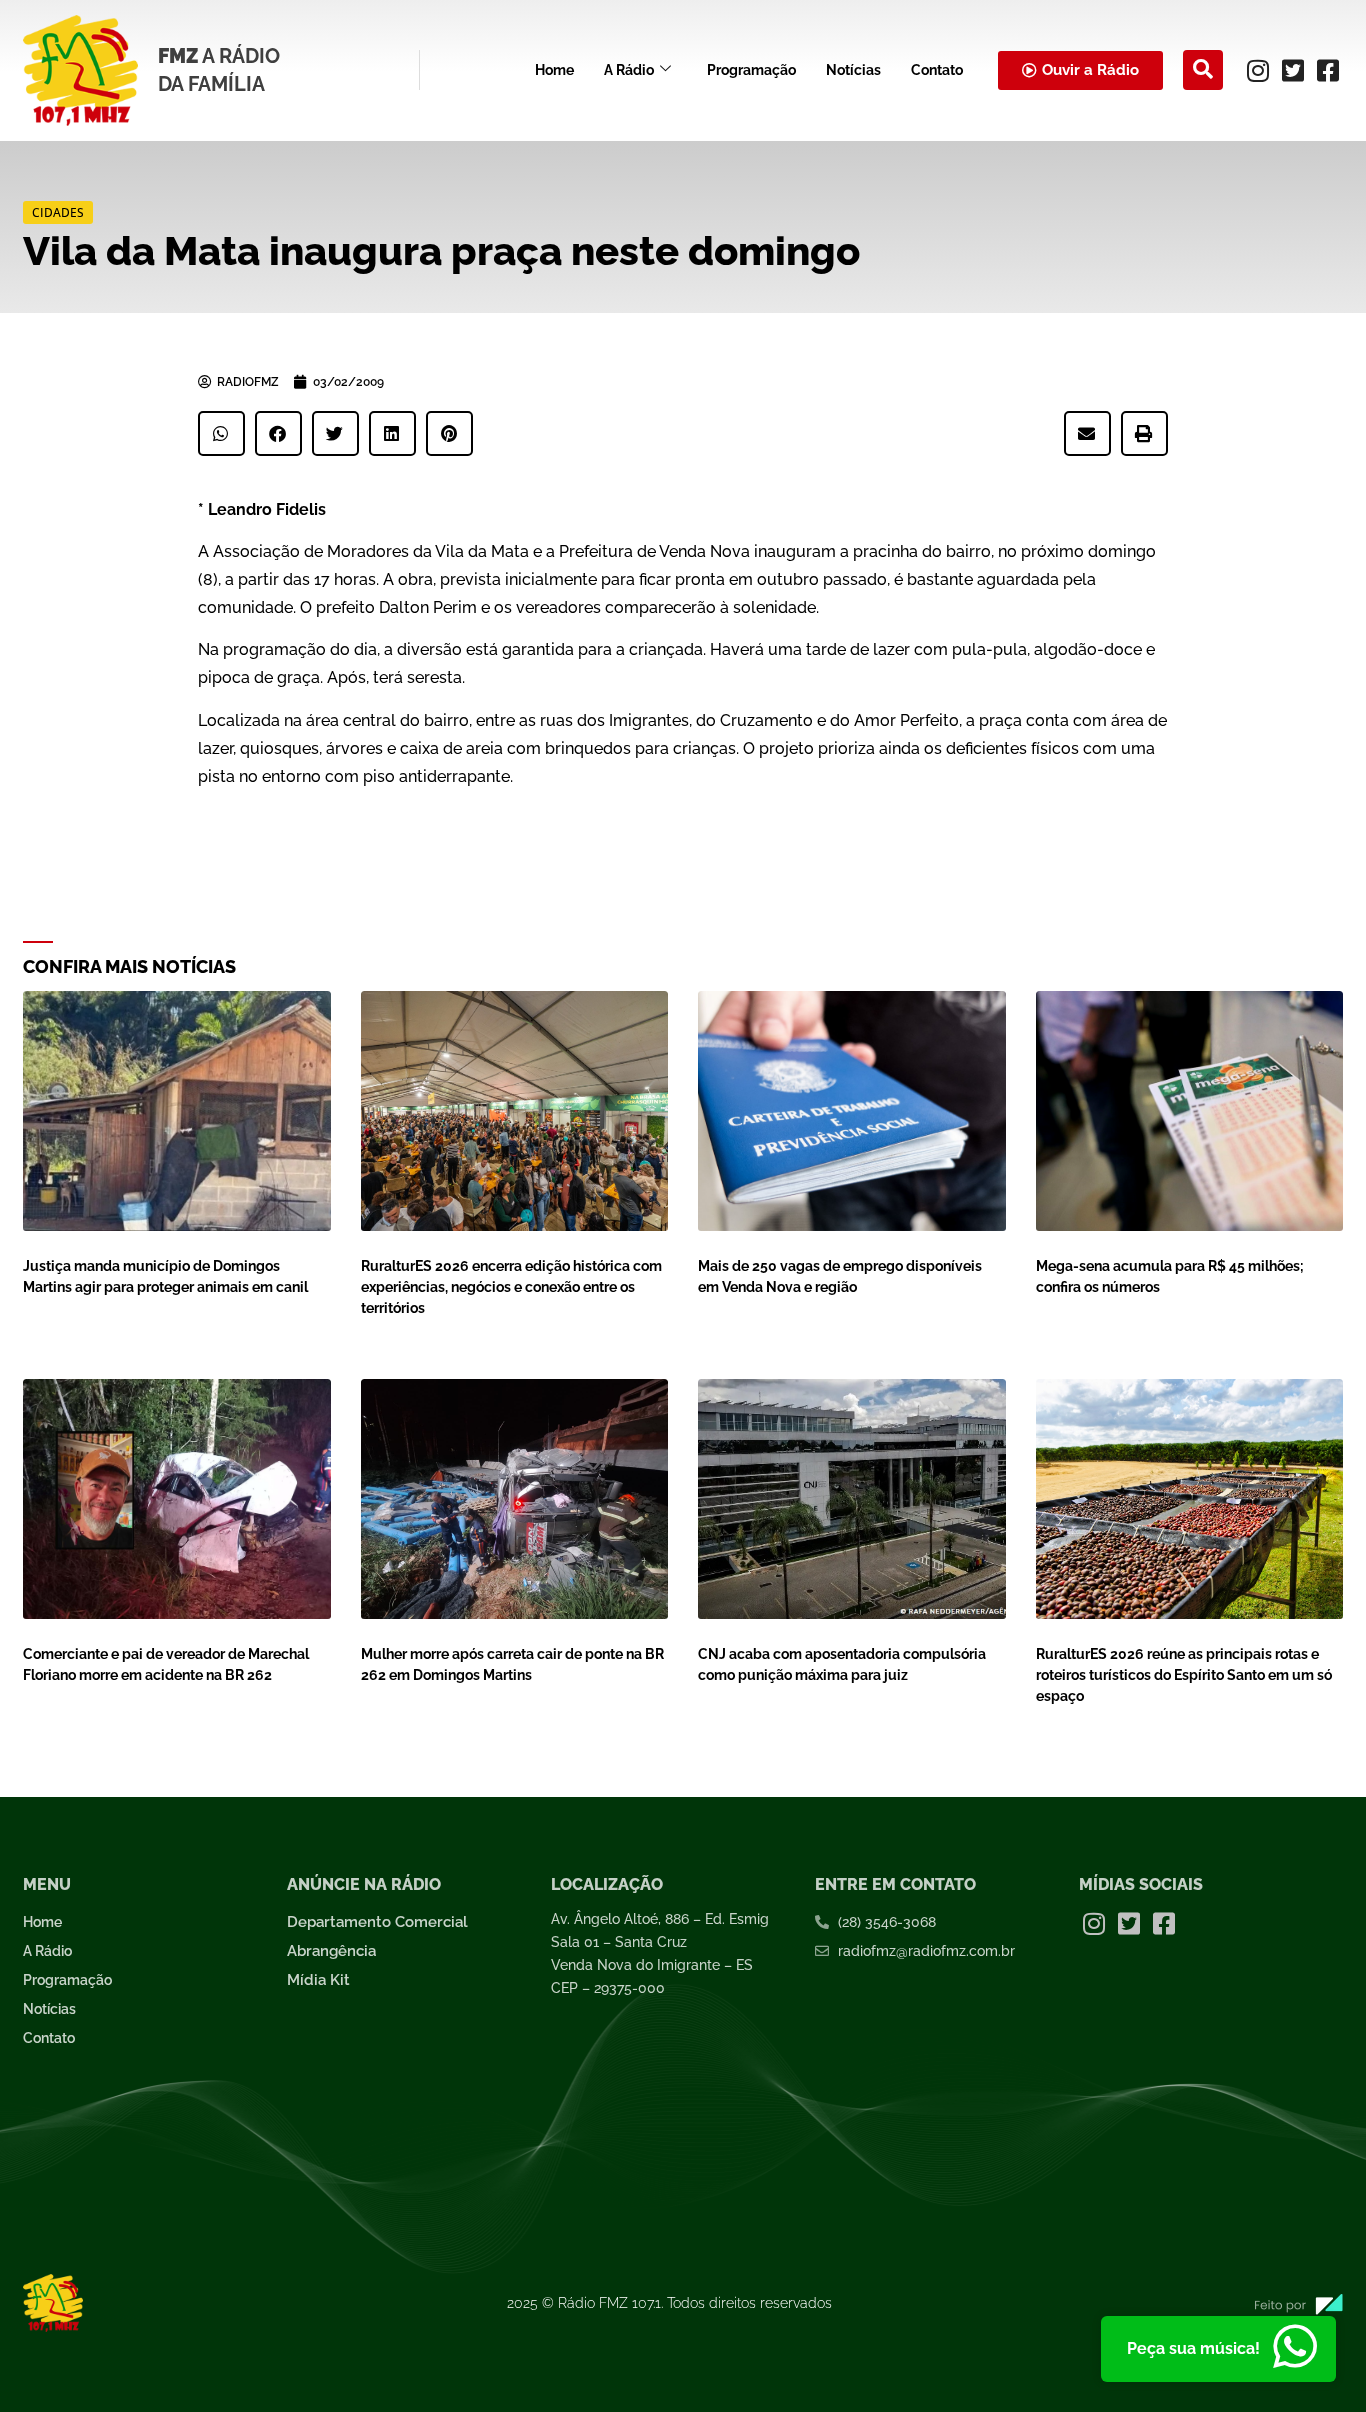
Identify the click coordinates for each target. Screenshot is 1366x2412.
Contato (937, 70)
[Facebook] (1328, 70)
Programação (751, 70)
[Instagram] (1258, 70)
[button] (1203, 70)
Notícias (853, 70)
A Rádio (629, 70)
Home (554, 70)
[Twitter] (1293, 70)
